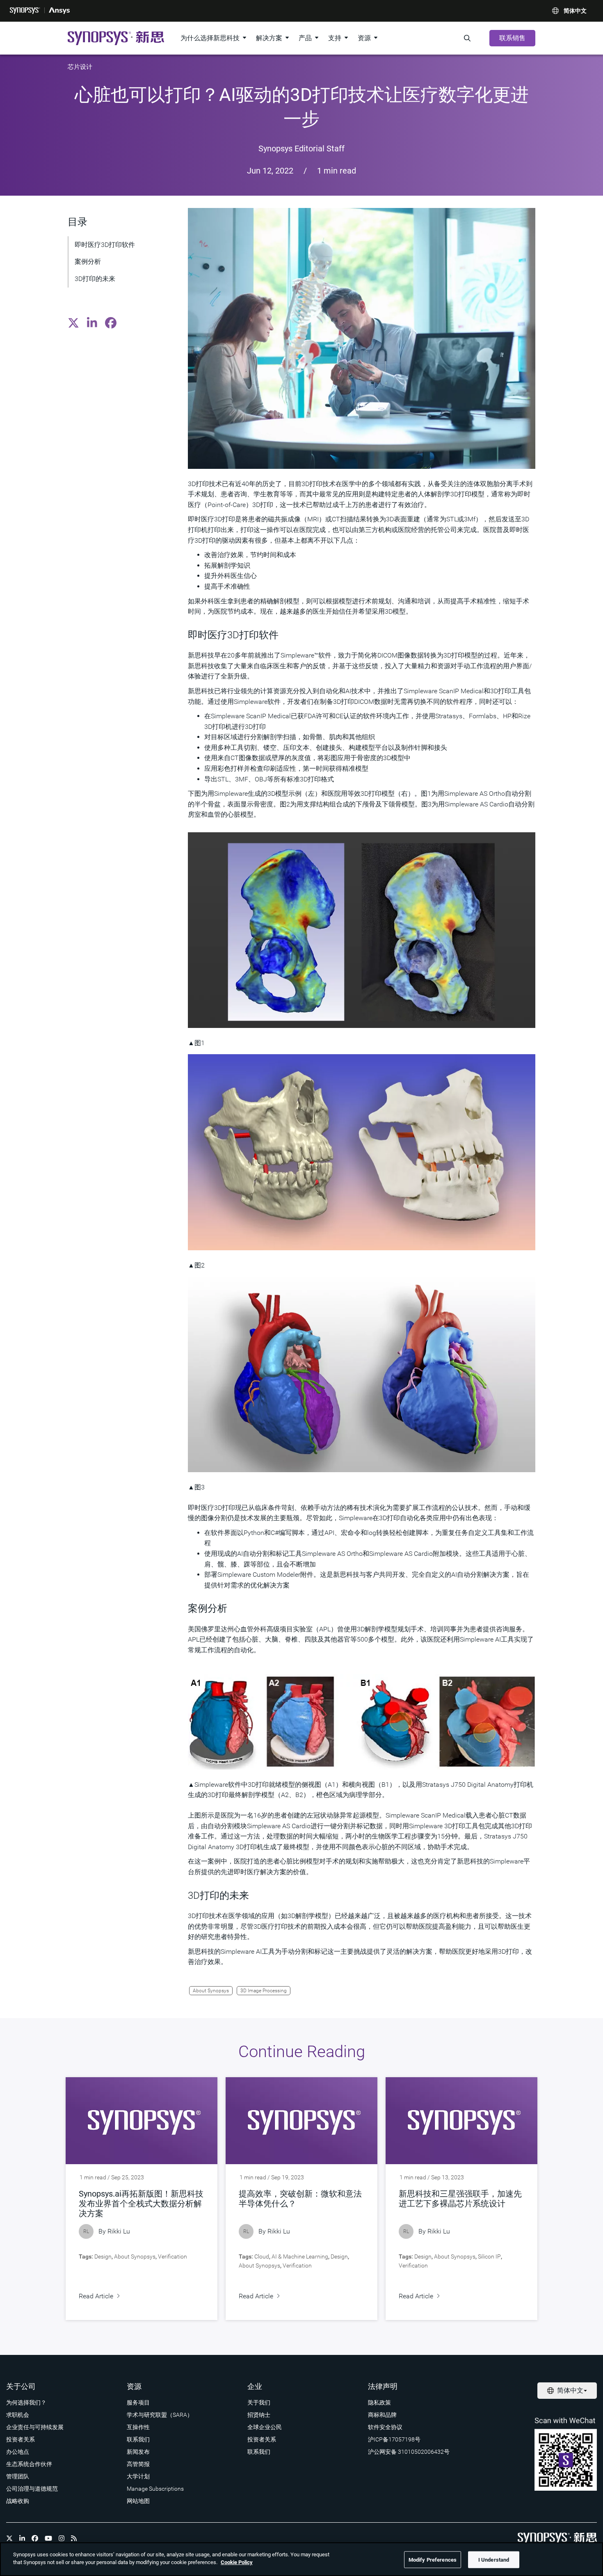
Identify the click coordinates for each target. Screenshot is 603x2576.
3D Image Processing (264, 1991)
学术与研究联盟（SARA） (160, 2415)
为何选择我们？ (26, 2402)
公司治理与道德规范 (32, 2489)
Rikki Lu (119, 2231)
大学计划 (138, 2476)
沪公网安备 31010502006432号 (409, 2452)
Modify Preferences (433, 2560)
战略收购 (18, 2501)
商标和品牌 (382, 2415)
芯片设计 (80, 67)
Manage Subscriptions (155, 2489)
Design (103, 2256)
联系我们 (138, 2439)
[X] (9, 2538)
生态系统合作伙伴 (29, 2464)
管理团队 (18, 2476)
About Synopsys (211, 1991)
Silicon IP (489, 2256)
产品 (305, 38)
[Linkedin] (22, 2538)
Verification (172, 2256)
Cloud (262, 2256)
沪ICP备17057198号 (394, 2439)
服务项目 (138, 2402)
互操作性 (138, 2427)
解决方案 (269, 38)
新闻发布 (138, 2452)
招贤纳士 (259, 2415)
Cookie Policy (237, 2562)
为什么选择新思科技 (210, 38)
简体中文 (575, 11)
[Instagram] (62, 2538)
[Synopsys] (25, 11)
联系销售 (512, 38)
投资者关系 (21, 2439)
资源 (364, 38)
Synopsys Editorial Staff (301, 148)
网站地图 (138, 2501)
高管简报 (138, 2464)
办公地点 (18, 2452)
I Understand (494, 2560)
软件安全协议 (385, 2427)
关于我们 (259, 2402)
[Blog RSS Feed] (74, 2538)
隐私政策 (379, 2402)
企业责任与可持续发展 (35, 2427)
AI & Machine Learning (300, 2256)
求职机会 (18, 2415)
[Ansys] (59, 11)
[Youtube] (48, 2538)
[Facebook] (35, 2538)
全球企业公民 (265, 2427)
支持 (335, 38)
